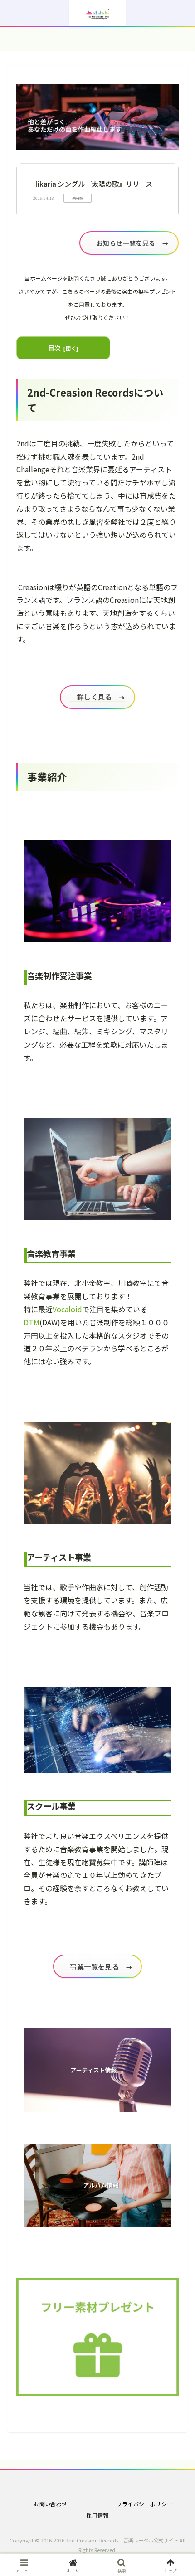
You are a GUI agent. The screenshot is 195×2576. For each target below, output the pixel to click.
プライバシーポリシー (145, 2504)
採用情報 (97, 2515)
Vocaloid (67, 1309)
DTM (32, 1322)
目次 (55, 348)
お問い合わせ (50, 2504)
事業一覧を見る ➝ (98, 1966)
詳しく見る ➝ (97, 697)
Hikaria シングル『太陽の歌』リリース (93, 184)
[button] (176, 1673)
